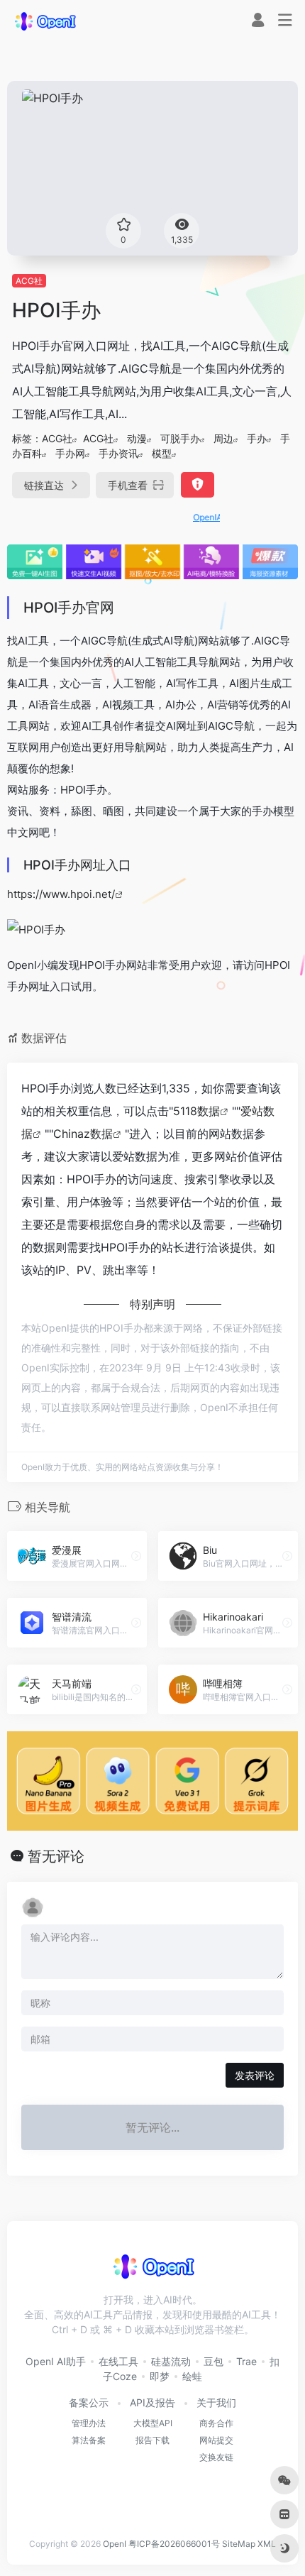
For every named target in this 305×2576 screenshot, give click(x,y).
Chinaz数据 (83, 1134)
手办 (257, 438)
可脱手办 (180, 438)
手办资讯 (118, 453)
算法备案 (89, 2440)
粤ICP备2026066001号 (174, 2544)
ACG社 (29, 281)
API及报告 (152, 2402)
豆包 (213, 2361)
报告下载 (152, 2440)
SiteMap (239, 2544)
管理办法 (89, 2423)
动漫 (137, 438)
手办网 (70, 453)
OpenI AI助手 (56, 2361)
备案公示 (89, 2402)
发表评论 (255, 2075)
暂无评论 (56, 1856)
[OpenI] (45, 21)
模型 (162, 453)
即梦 (160, 2376)
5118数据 (196, 1111)
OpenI (115, 2544)
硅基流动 (171, 2361)
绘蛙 (192, 2376)
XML (267, 2544)
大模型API (153, 2423)
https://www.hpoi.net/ (61, 894)
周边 (223, 438)
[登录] (258, 22)
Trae (246, 2361)
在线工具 (118, 2361)
